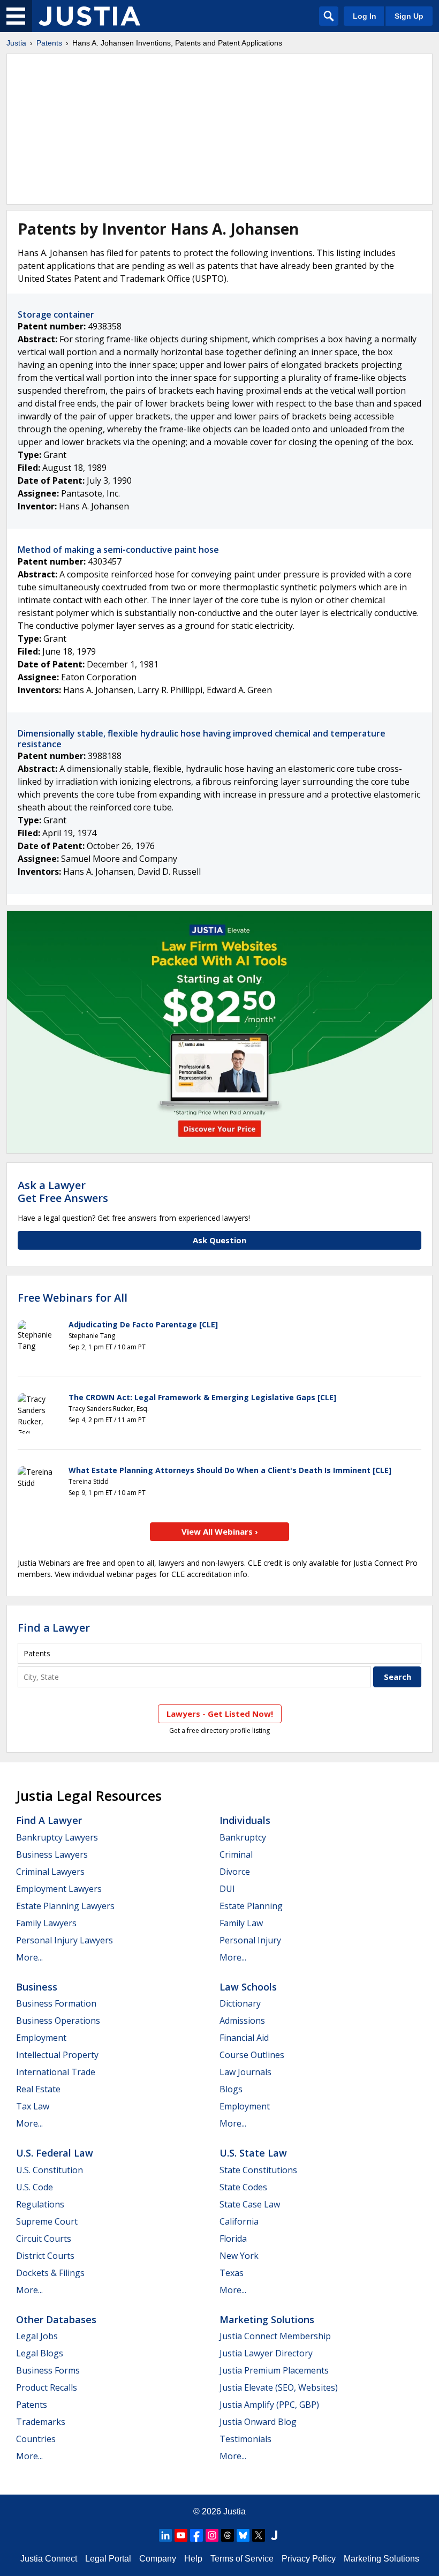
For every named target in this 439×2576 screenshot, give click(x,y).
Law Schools (248, 1987)
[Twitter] (259, 2535)
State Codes (243, 2187)
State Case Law (250, 2204)
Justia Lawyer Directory (266, 2353)
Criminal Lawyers (50, 1872)
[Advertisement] (219, 129)
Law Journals (245, 2072)
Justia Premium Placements (274, 2370)
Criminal (236, 1854)
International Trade (56, 2072)
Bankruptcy (243, 1837)
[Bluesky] (243, 2535)
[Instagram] (212, 2535)
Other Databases (56, 2319)
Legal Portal (108, 2559)
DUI (227, 1889)
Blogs (231, 2089)
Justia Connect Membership (275, 2336)
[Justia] (89, 16)
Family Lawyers (46, 1923)
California (239, 2221)
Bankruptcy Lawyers (57, 1837)
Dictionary (240, 2003)
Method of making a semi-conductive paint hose (118, 550)
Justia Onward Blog (258, 2422)
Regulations (40, 2204)
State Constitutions (258, 2170)
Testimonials (245, 2439)
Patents (49, 43)
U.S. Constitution (50, 2170)
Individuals (245, 1820)
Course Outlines (252, 2055)
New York (239, 2256)
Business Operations (58, 2021)
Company (158, 2559)
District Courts (45, 2256)
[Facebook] (196, 2535)
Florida (233, 2239)
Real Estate (38, 2089)
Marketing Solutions (267, 2319)
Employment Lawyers (59, 1889)
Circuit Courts (44, 2239)
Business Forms (48, 2370)
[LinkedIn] (165, 2535)
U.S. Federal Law (55, 2153)
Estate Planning (251, 1906)
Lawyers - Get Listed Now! (220, 1714)
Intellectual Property (57, 2055)
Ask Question (219, 1240)
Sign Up (409, 16)
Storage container (56, 314)
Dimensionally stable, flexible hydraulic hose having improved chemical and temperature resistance (202, 738)
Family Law (241, 1923)
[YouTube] (181, 2535)
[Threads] (228, 2535)
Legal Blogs (40, 2353)
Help (193, 2559)
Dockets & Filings (50, 2273)
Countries (36, 2439)
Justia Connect (49, 2559)
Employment (41, 2038)
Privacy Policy (309, 2559)
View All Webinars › (220, 1531)
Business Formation (56, 2003)
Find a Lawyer (54, 1628)
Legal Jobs (37, 2336)
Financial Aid (244, 2038)
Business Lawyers (52, 1854)
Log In (365, 16)
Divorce (235, 1872)
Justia (16, 43)
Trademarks (41, 2422)
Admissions (242, 2021)
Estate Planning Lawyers (65, 1906)
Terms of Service (242, 2559)
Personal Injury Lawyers (65, 1940)
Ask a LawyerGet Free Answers (63, 1192)
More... (29, 1957)
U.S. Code (35, 2187)
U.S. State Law (253, 2153)
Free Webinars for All (73, 1298)
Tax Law (33, 2106)
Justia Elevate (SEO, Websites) (279, 2387)
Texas (232, 2273)
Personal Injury (250, 1940)
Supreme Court (47, 2221)
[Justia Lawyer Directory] (274, 2535)
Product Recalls (47, 2387)
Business (37, 1987)
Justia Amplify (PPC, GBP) (269, 2405)
